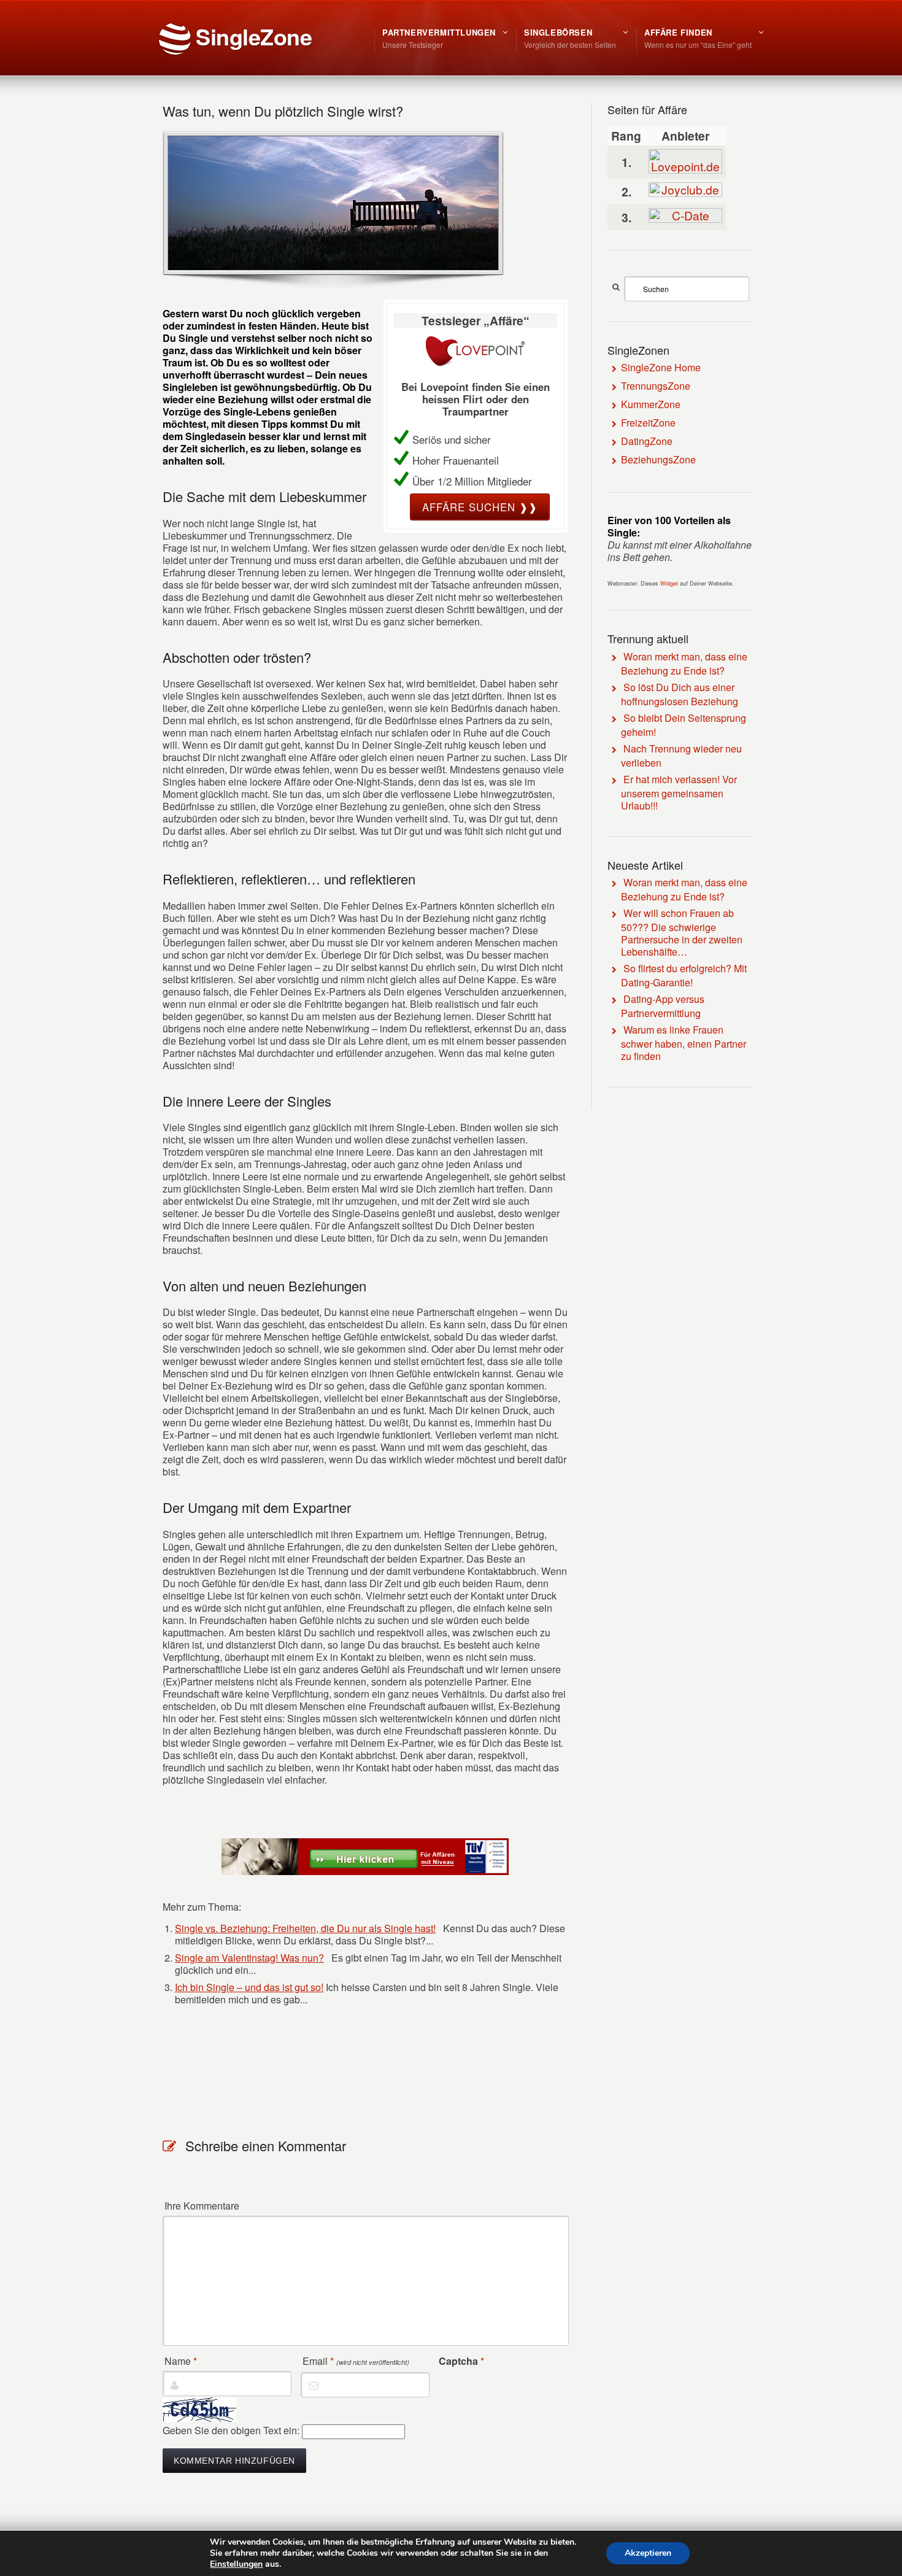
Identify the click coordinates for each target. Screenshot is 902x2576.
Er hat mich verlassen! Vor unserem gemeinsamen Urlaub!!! (679, 792)
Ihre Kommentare (202, 2206)
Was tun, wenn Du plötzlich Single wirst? (283, 111)
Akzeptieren (648, 2553)
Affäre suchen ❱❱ (480, 507)
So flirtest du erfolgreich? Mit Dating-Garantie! (684, 975)
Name (181, 2361)
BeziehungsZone (658, 459)
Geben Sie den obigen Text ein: (231, 2430)
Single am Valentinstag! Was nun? (249, 1958)
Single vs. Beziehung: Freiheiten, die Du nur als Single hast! (305, 1928)
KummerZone (651, 404)
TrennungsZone (656, 386)
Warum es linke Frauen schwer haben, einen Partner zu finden (684, 1043)
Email (356, 2361)
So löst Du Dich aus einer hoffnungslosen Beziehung (680, 694)
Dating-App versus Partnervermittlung (663, 1006)
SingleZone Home (661, 367)
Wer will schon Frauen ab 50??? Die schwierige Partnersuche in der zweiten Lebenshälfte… (682, 932)
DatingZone (647, 441)
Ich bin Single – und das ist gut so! (249, 1987)
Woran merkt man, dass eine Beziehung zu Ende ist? (684, 663)
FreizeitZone (648, 423)
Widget (669, 583)
